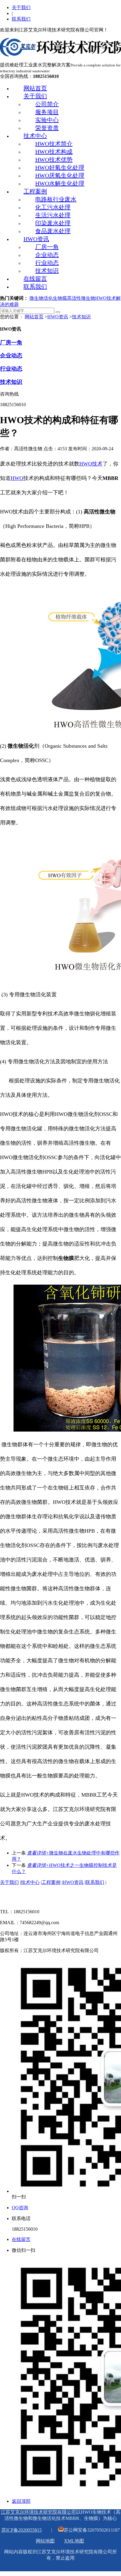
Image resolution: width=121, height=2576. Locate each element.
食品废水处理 (53, 231)
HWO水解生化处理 (60, 183)
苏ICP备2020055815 (22, 2530)
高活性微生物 (81, 298)
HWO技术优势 (54, 160)
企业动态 (47, 255)
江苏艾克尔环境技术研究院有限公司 (38, 2512)
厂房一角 (47, 247)
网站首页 (35, 88)
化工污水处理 (53, 207)
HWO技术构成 (54, 152)
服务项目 (47, 112)
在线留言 (35, 279)
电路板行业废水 (56, 199)
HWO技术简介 (54, 144)
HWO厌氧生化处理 (60, 175)
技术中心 (35, 136)
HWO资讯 (36, 239)
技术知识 (47, 271)
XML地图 (74, 2541)
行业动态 (47, 263)
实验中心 (47, 120)
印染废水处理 (53, 223)
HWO (17, 478)
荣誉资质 (47, 128)
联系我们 (21, 19)
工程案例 (35, 191)
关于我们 (21, 7)
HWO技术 (91, 464)
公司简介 (47, 104)
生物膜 (60, 298)
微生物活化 (41, 298)
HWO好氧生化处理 (60, 168)
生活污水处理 (53, 215)
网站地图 (45, 2541)
